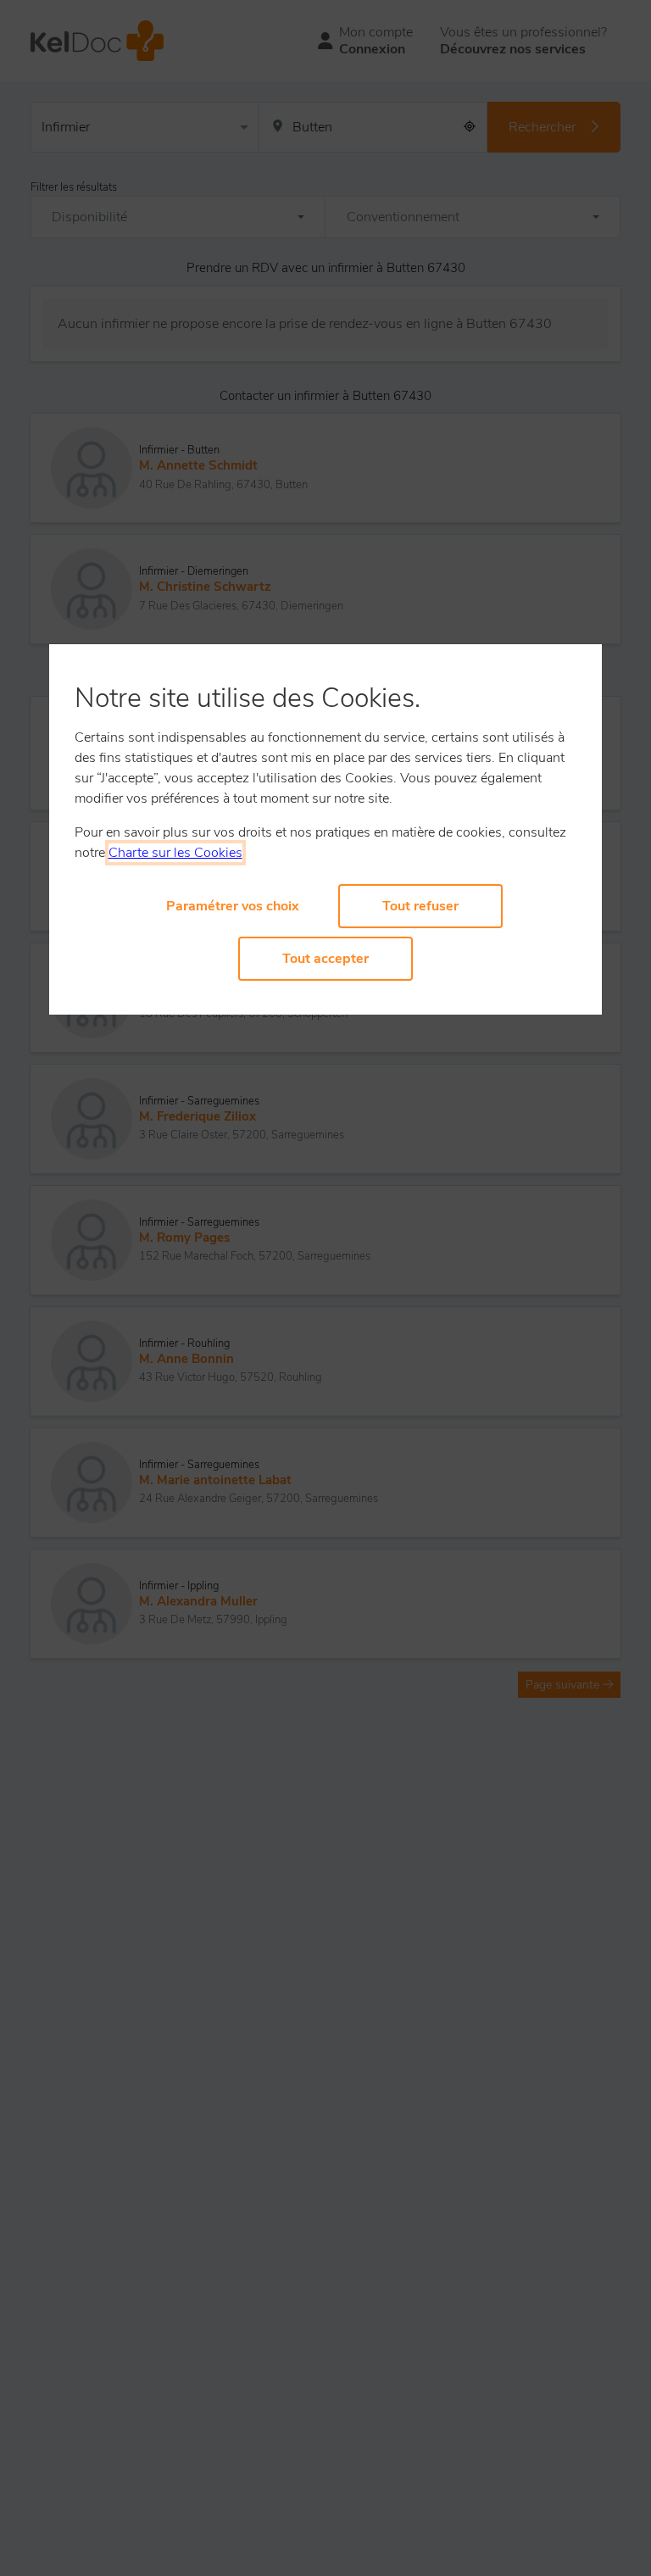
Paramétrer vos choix (233, 906)
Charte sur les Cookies (175, 853)
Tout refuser (420, 906)
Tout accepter (325, 959)
